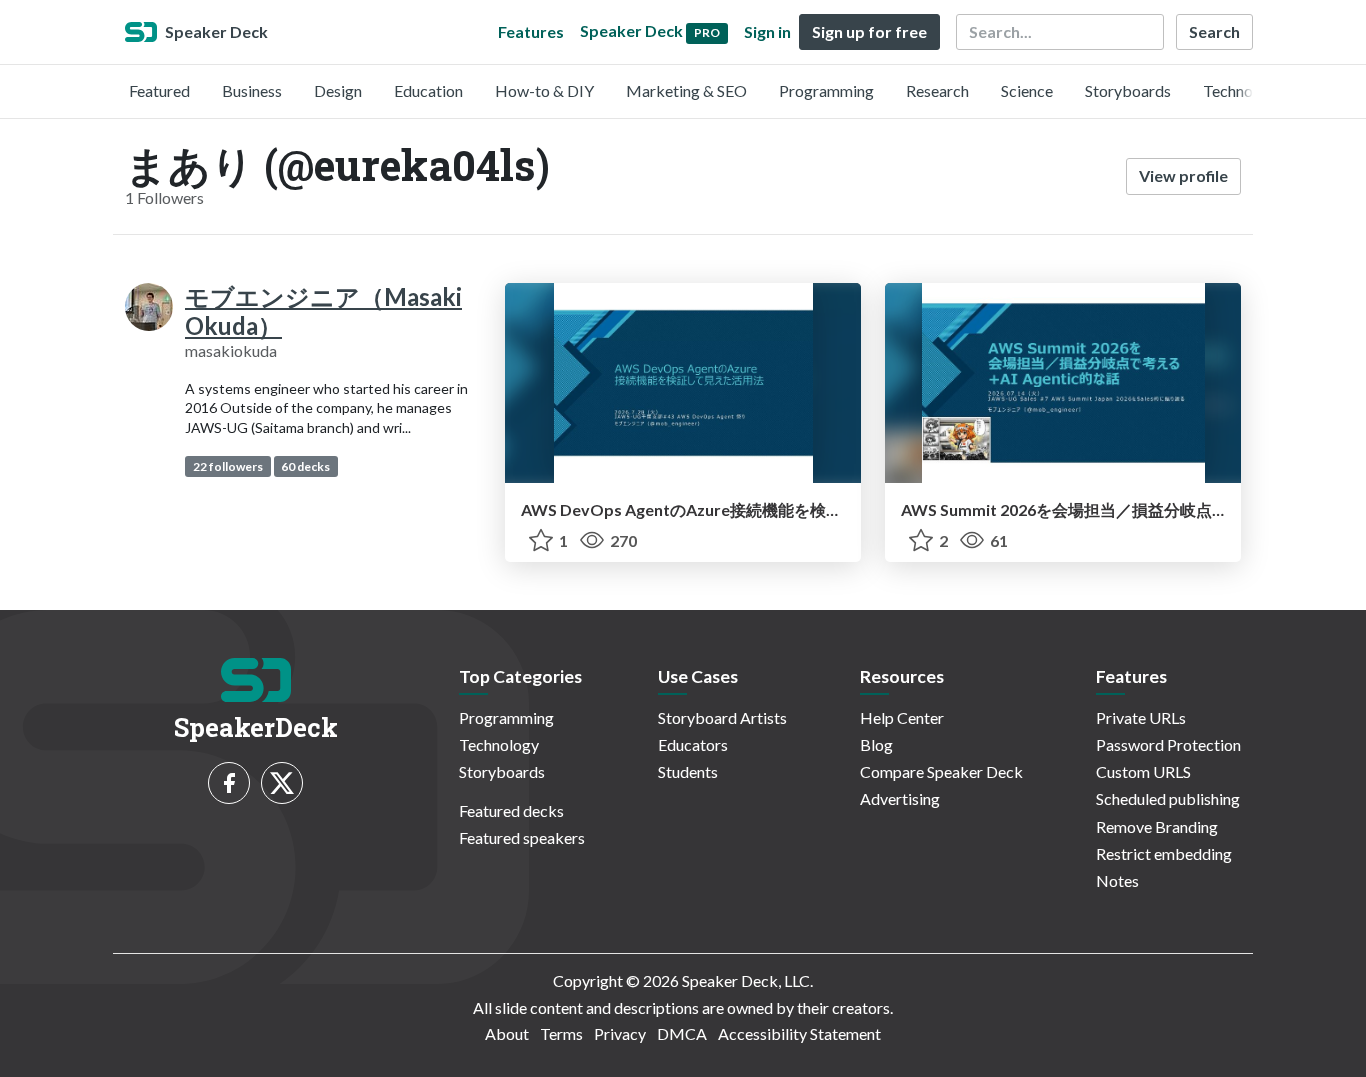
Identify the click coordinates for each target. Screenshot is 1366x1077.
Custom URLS (1143, 771)
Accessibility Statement (799, 1033)
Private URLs (1141, 717)
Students (688, 771)
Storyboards (1128, 90)
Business (252, 90)
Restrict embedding (1164, 853)
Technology (1243, 90)
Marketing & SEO (686, 90)
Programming (826, 90)
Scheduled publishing (1168, 798)
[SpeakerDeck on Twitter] (282, 783)
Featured (159, 90)
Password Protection (1168, 744)
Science (1027, 90)
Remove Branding (1157, 826)
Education (428, 90)
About (507, 1033)
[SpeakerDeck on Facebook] (229, 783)
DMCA (682, 1033)
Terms (561, 1033)
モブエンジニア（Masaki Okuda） (323, 311)
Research (937, 90)
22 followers (228, 466)
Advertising (900, 798)
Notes (1117, 880)
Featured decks (511, 810)
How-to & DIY (544, 90)
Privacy (620, 1033)
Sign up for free (869, 31)
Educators (693, 744)
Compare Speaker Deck (941, 771)
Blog (876, 744)
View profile (1183, 175)
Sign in (767, 31)
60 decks (305, 466)
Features (531, 31)
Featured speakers (522, 837)
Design (338, 90)
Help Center (902, 717)
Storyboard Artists (722, 717)
